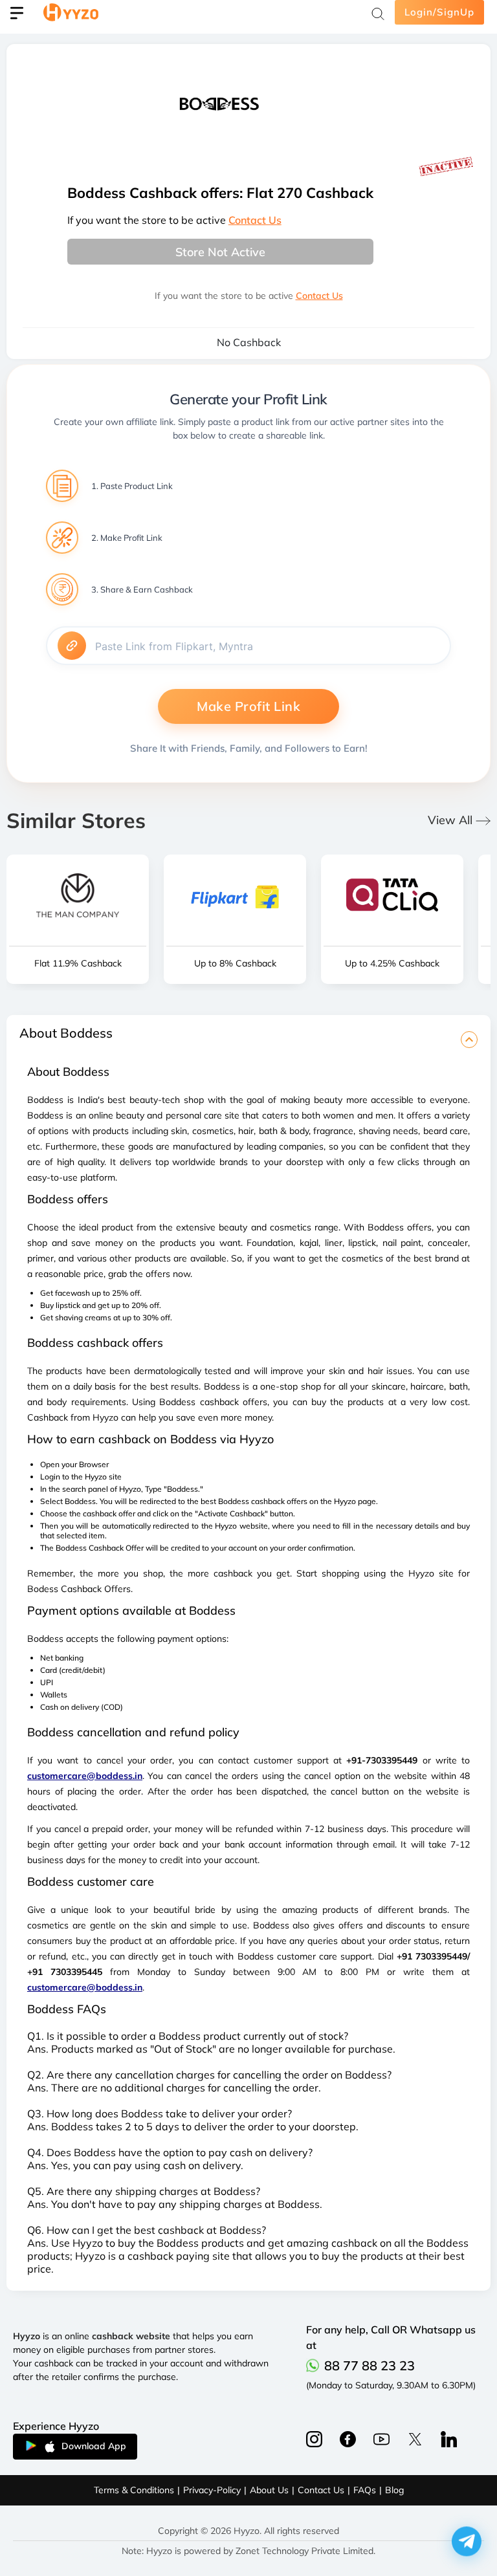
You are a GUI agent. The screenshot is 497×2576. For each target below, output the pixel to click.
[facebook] (314, 2439)
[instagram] (348, 2439)
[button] (467, 2538)
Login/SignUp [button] (439, 12)
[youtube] (381, 2439)
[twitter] (415, 2439)
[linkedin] (449, 2439)
